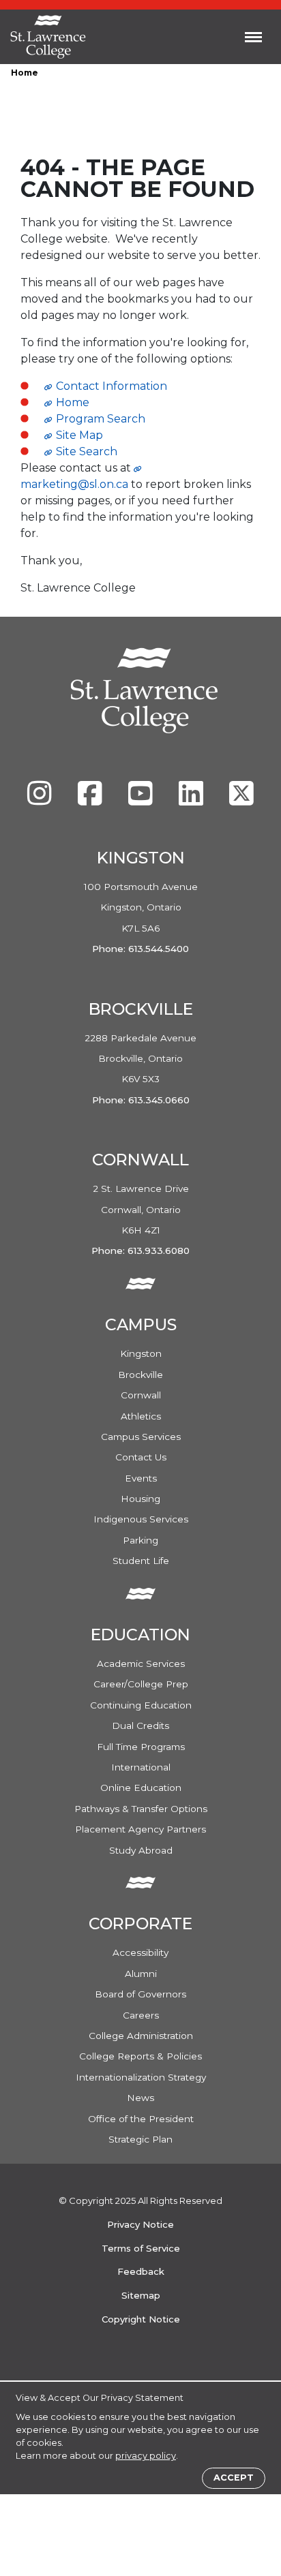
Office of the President (141, 2119)
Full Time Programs (141, 1747)
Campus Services (141, 1437)
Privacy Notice (140, 2224)
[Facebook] (91, 800)
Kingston (141, 1353)
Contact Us (141, 1457)
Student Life (141, 1561)
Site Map (79, 435)
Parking (140, 1540)
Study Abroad (141, 1850)
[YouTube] (142, 800)
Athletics (141, 1416)
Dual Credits (140, 1726)
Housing (140, 1499)
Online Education (141, 1788)
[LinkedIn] (192, 800)
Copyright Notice (141, 2319)
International (141, 1767)
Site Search (87, 451)
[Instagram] (41, 800)
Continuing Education (141, 1705)
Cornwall (141, 1395)
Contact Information (112, 386)
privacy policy (146, 2456)
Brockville (140, 1375)
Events (141, 1478)
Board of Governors (140, 1994)
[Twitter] (241, 800)
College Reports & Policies (140, 2056)
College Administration (141, 2036)
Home (25, 73)
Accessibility (140, 1952)
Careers (141, 2015)
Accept (234, 2478)
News (140, 2098)
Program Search (101, 419)
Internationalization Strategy (141, 2077)
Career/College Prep (141, 1684)
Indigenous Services (141, 1519)
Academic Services (141, 1663)
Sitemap (141, 2295)
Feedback (141, 2271)
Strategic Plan (140, 2139)
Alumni (141, 1974)
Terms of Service (141, 2248)
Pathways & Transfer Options (141, 1809)
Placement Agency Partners (140, 1829)
